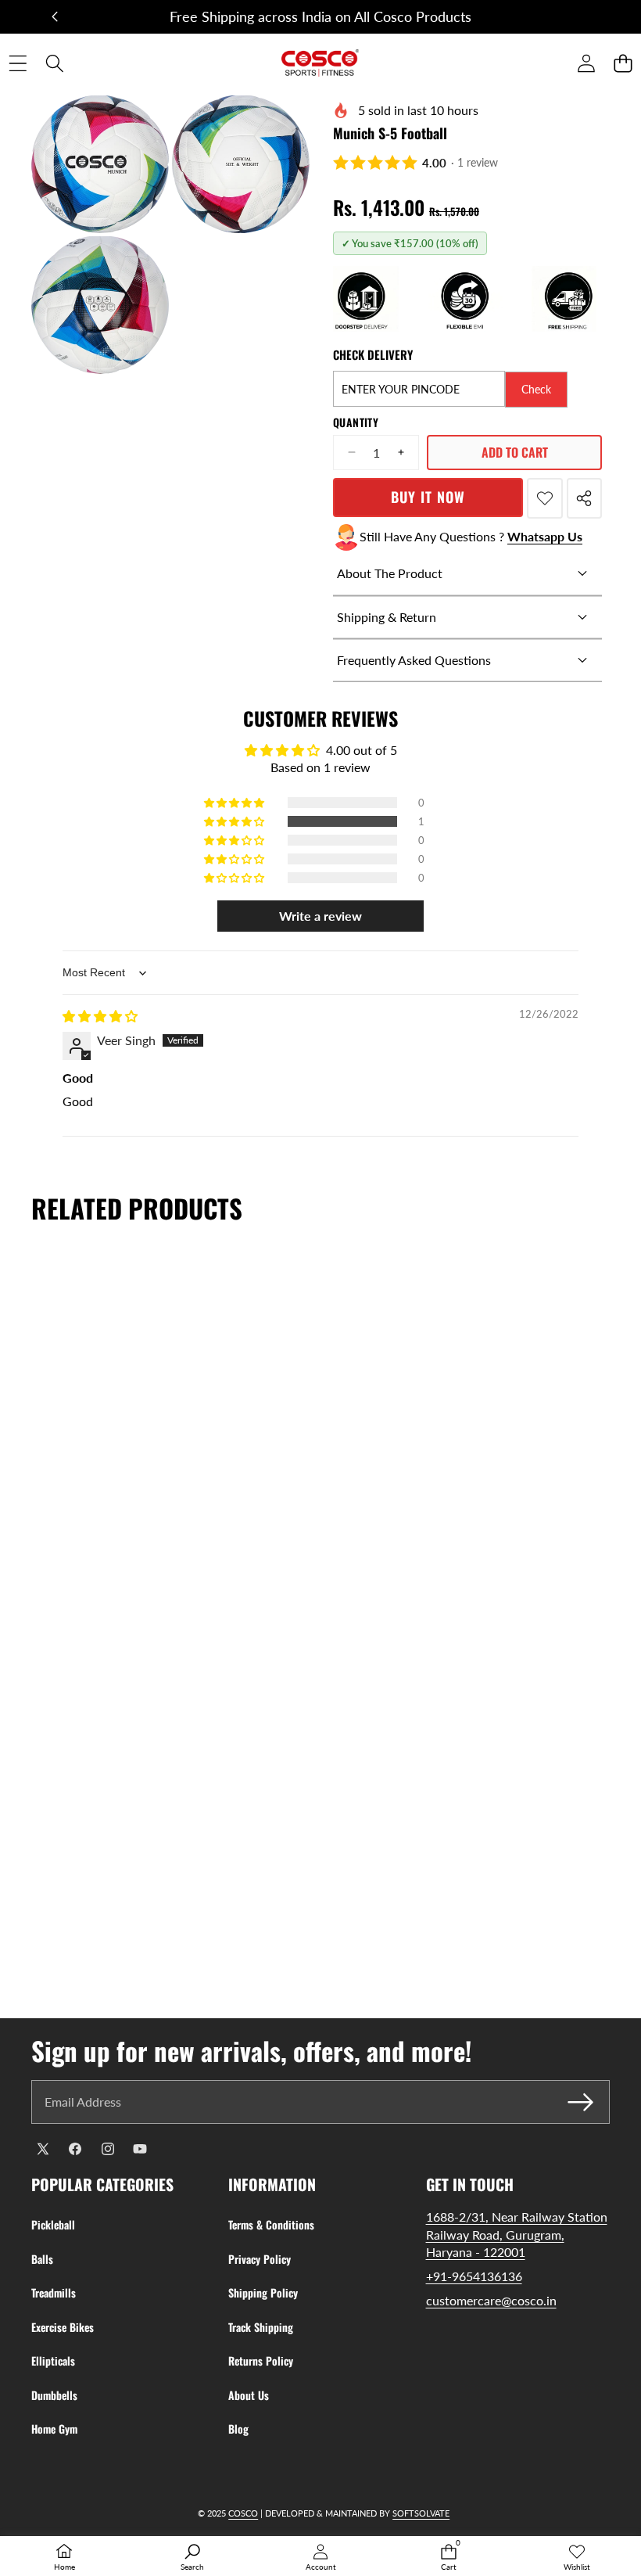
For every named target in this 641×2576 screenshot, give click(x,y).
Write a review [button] (320, 916)
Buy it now (428, 497)
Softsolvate (421, 2513)
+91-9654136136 (474, 2276)
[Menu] (18, 63)
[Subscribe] (581, 2102)
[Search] (54, 63)
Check (536, 389)
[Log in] (586, 63)
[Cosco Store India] (320, 63)
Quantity (356, 422)
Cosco (243, 2513)
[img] (100, 1016)
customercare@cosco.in (491, 2300)
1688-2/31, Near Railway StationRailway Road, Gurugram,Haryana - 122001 (517, 2234)
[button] (55, 17)
